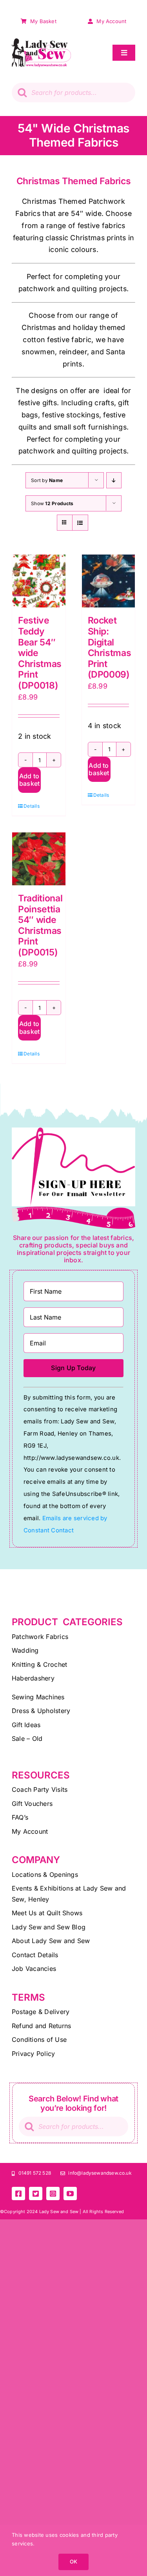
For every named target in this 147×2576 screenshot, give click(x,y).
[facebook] (18, 2193)
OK (73, 2561)
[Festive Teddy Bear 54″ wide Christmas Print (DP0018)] (39, 581)
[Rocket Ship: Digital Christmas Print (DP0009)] (109, 581)
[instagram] (53, 2193)
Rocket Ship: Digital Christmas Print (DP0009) (110, 647)
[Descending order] (114, 480)
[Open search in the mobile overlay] (73, 92)
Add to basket (29, 780)
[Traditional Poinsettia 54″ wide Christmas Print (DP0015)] (39, 859)
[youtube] (70, 2193)
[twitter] (36, 2193)
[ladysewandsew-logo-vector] (41, 42)
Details (31, 806)
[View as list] (80, 523)
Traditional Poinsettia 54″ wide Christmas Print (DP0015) (40, 925)
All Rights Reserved (103, 2212)
